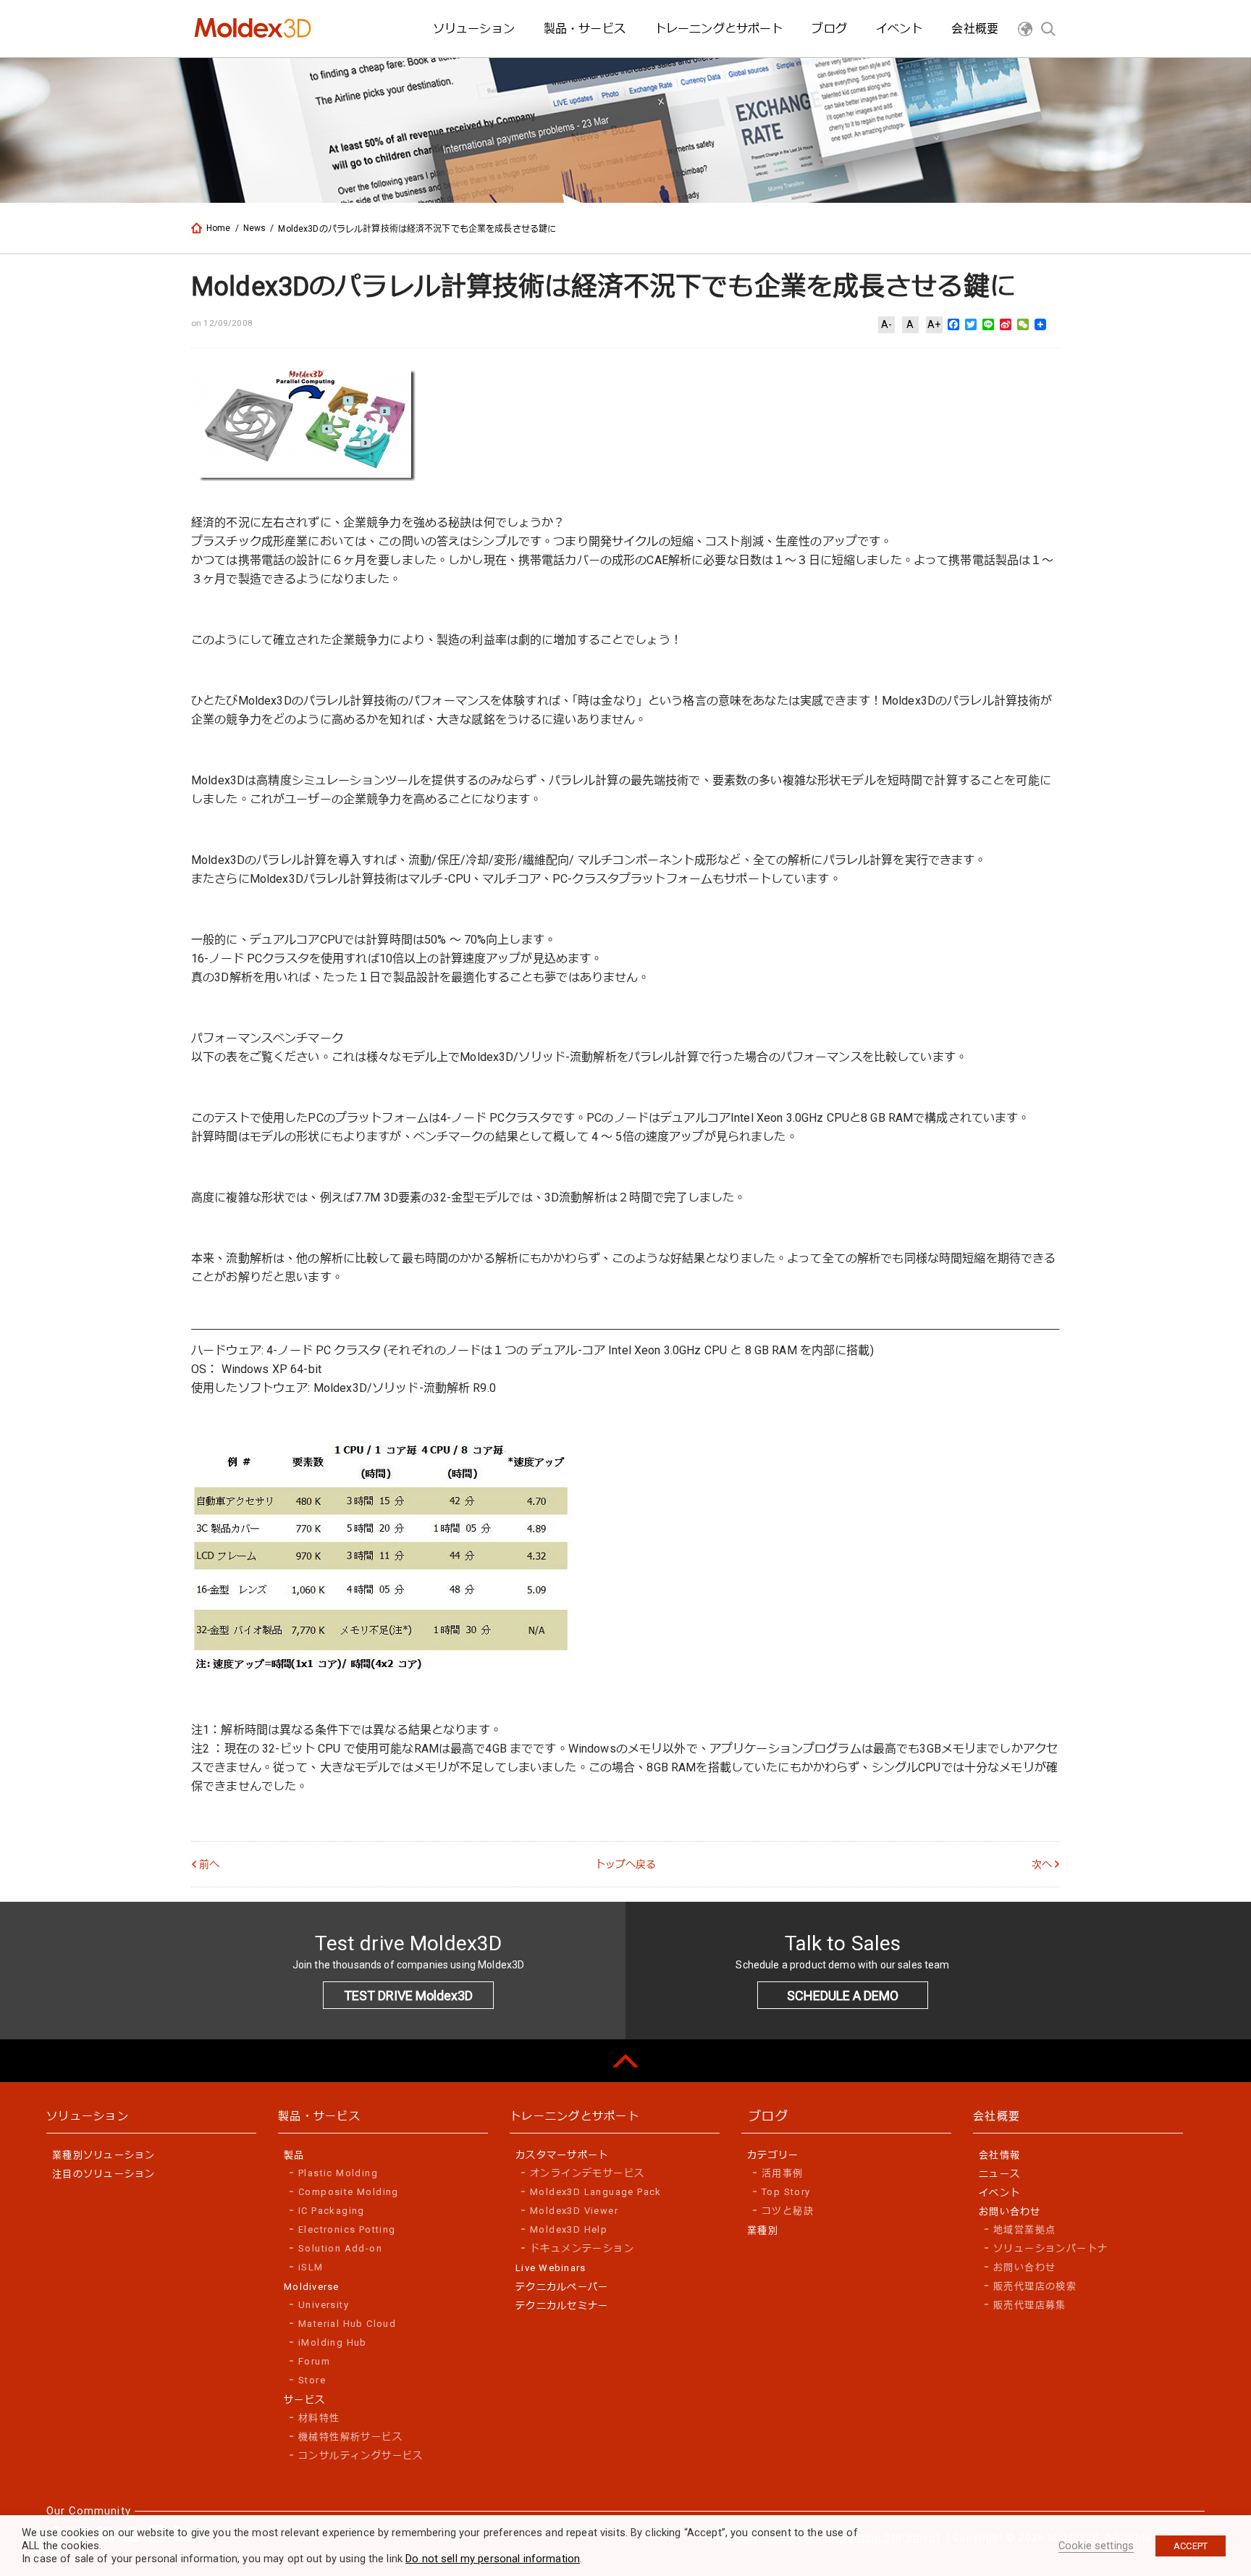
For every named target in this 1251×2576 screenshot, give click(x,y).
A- (886, 324)
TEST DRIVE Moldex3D (408, 1996)
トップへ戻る (626, 1864)
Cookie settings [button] (1096, 2546)
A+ (934, 324)
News (255, 228)
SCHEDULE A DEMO (843, 1996)
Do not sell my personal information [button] (493, 2559)
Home (219, 228)
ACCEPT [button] (1191, 2546)
